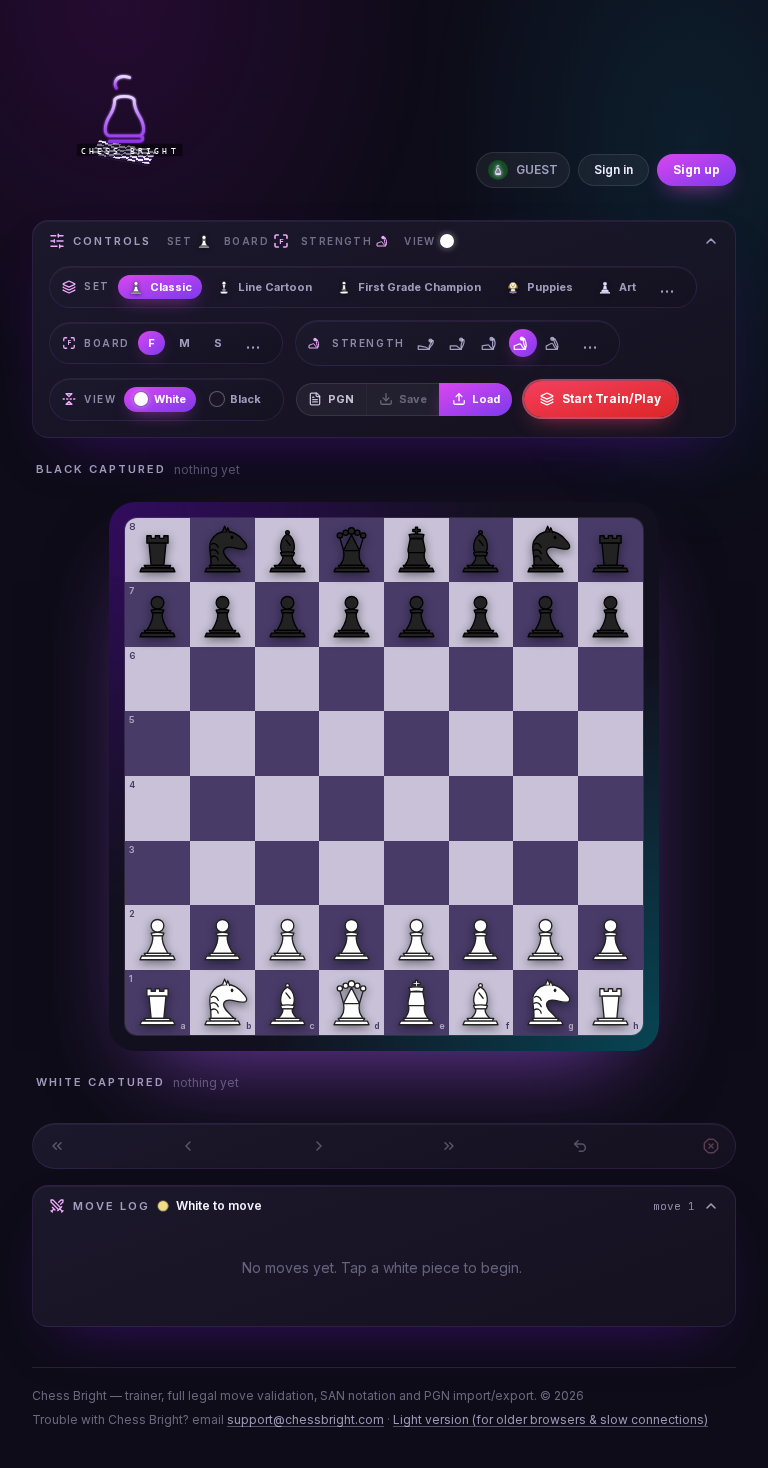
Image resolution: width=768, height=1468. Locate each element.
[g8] (545, 550)
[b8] (222, 550)
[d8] (351, 550)
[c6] (287, 679)
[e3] (416, 873)
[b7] (222, 614)
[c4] (287, 808)
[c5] (287, 743)
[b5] (222, 743)
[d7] (351, 614)
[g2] (545, 937)
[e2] (416, 937)
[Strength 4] (523, 343)
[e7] (416, 614)
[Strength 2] (459, 343)
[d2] (351, 937)
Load (486, 399)
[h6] (610, 679)
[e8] (416, 550)
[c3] (287, 873)
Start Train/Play (611, 398)
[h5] (610, 743)
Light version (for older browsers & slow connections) (550, 1419)
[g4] (545, 808)
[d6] (351, 679)
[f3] (481, 873)
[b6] (222, 679)
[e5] (416, 743)
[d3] (351, 873)
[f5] (481, 743)
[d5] (351, 743)
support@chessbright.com (305, 1419)
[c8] (287, 550)
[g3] (545, 873)
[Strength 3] (491, 343)
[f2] (481, 937)
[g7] (545, 614)
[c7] (287, 614)
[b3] (222, 873)
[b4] (222, 808)
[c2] (287, 937)
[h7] (610, 614)
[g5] (545, 743)
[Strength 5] (555, 343)
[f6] (481, 679)
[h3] (610, 873)
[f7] (481, 614)
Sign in (613, 169)
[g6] (545, 679)
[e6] (416, 679)
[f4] (481, 808)
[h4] (610, 808)
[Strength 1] (427, 343)
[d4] (351, 808)
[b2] (222, 937)
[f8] (481, 550)
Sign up (696, 169)
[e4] (416, 808)
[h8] (610, 550)
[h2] (610, 937)
